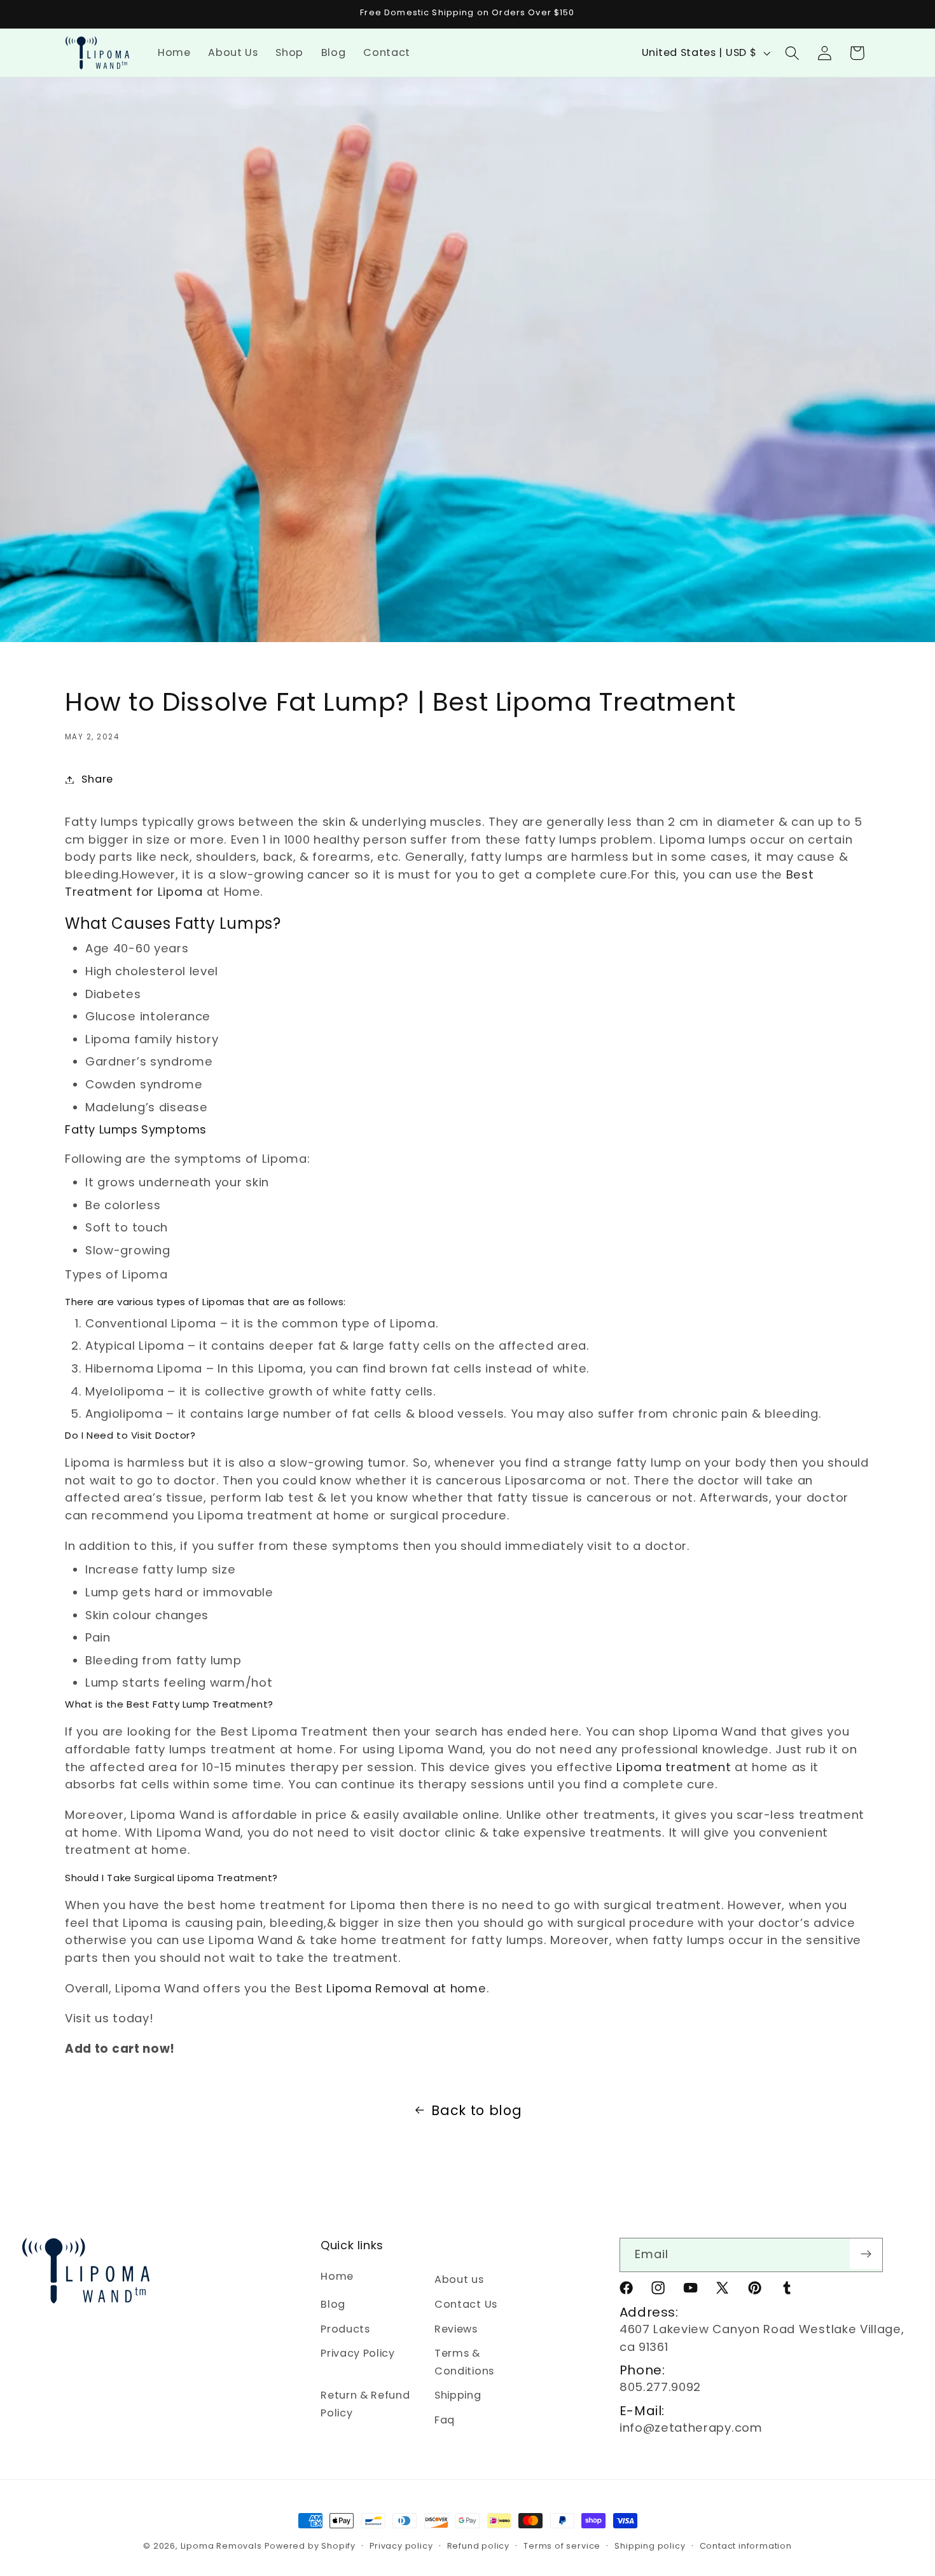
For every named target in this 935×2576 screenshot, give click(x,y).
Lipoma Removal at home (406, 1988)
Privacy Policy (358, 2353)
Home (337, 2276)
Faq (445, 2420)
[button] (792, 53)
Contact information (746, 2546)
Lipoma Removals (221, 2546)
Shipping (458, 2395)
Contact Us (466, 2304)
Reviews (456, 2329)
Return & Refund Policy (365, 2404)
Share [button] (97, 779)
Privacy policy (401, 2546)
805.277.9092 (660, 2387)
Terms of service (562, 2546)
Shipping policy (650, 2546)
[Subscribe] (866, 2254)
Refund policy (478, 2546)
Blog (333, 2304)
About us (459, 2279)
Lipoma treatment (674, 1767)
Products (345, 2329)
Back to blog (476, 2110)
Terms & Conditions (464, 2362)
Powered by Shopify (310, 2546)
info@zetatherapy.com (691, 2428)
